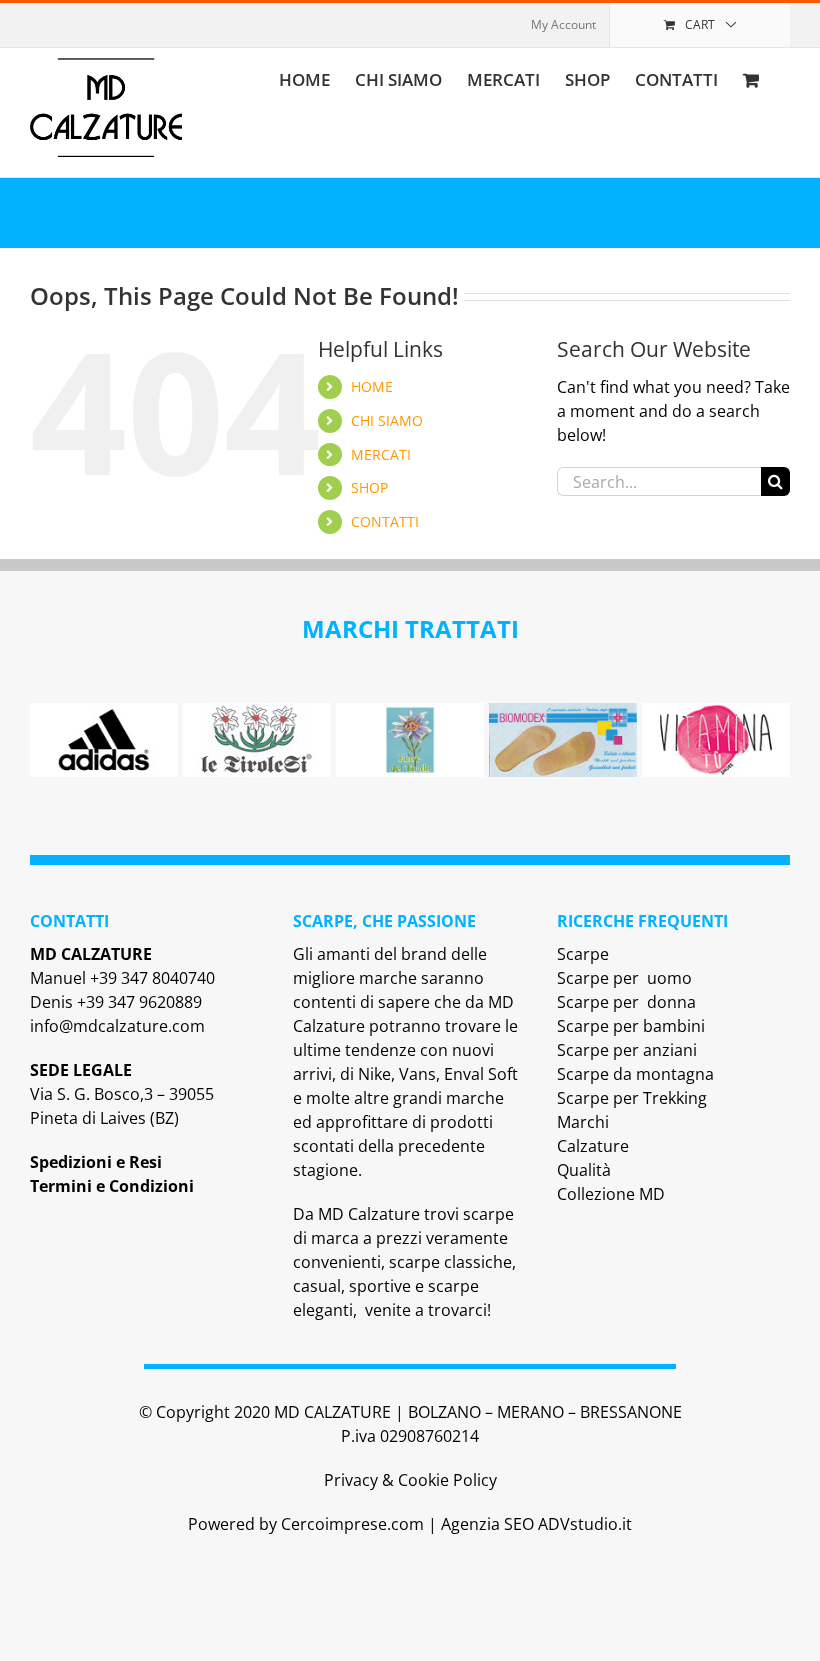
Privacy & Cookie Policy (410, 1480)
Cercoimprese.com (352, 1524)
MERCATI (381, 454)
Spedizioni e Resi (96, 1162)
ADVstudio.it (585, 1524)
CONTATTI (385, 521)
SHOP (369, 487)
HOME (372, 386)
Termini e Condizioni (112, 1186)
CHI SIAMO (387, 420)
